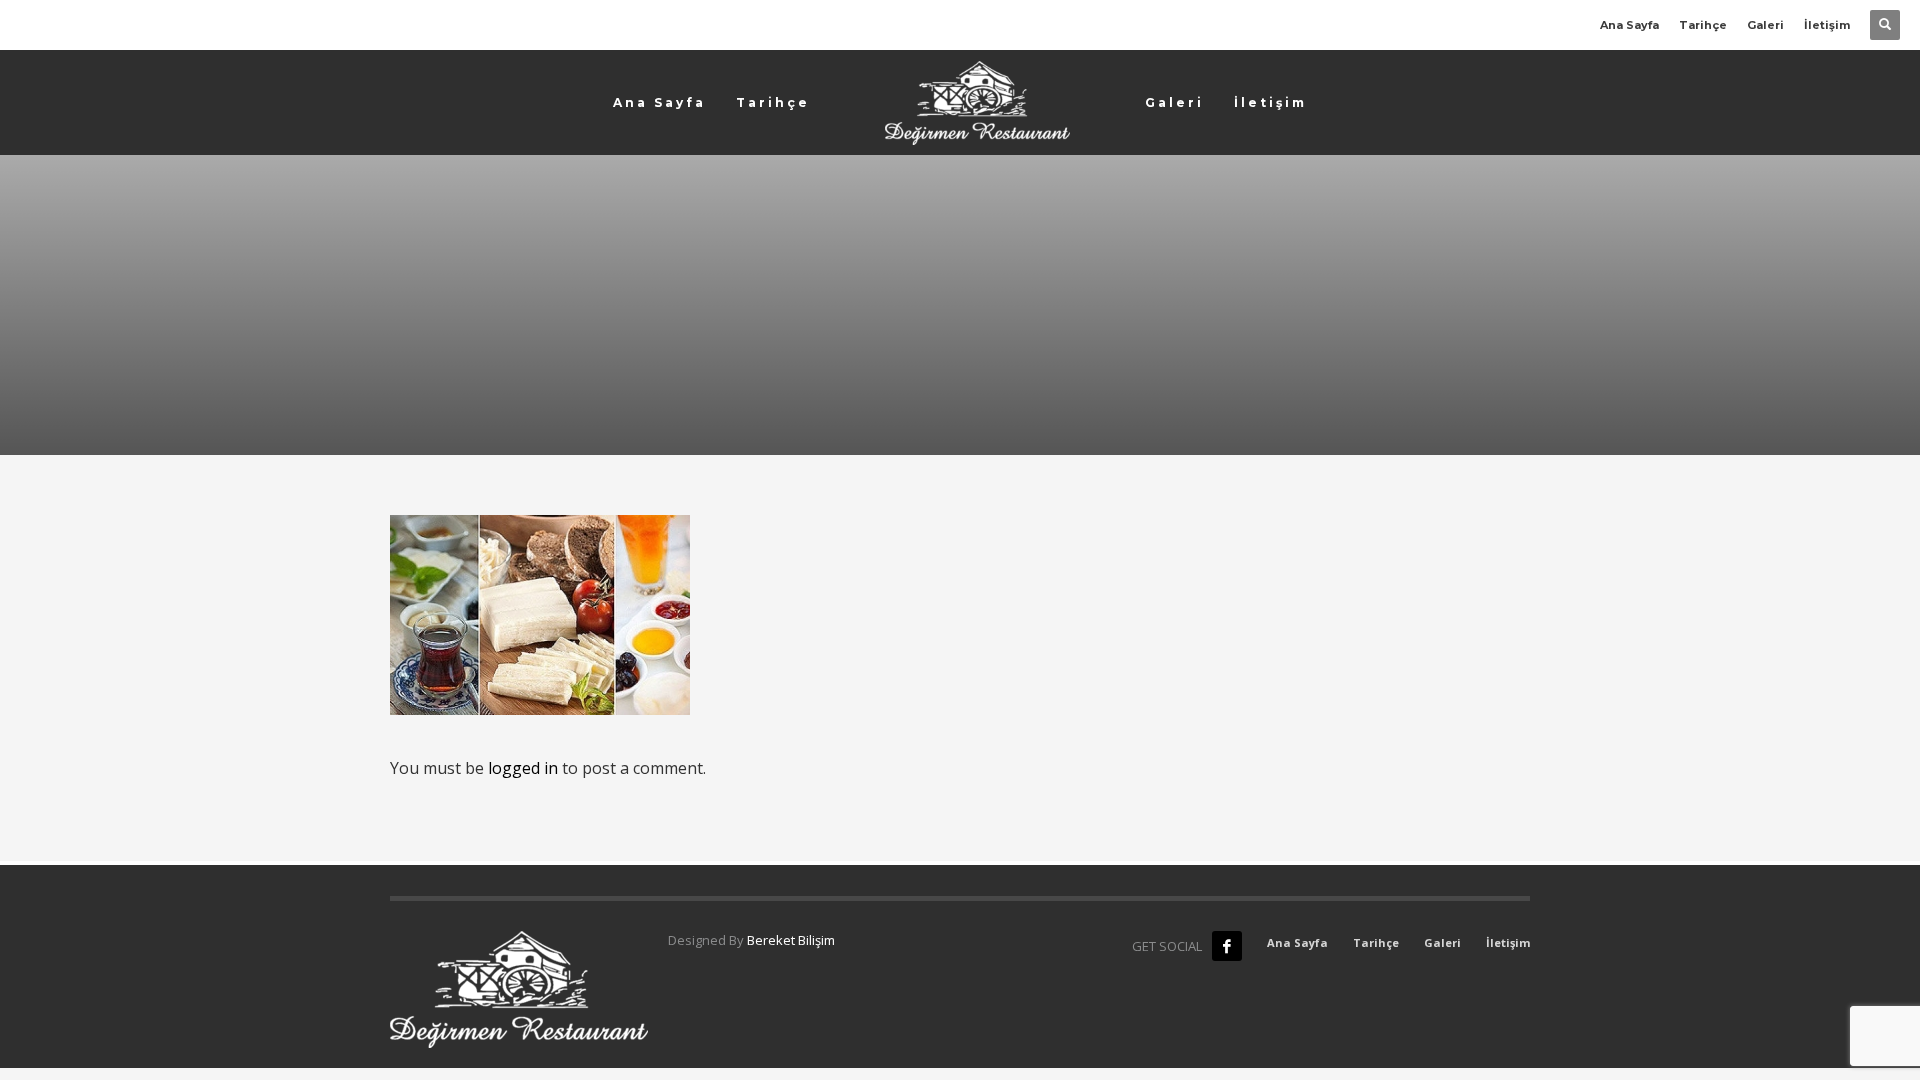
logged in (525, 768)
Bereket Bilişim (791, 940)
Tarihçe (1703, 25)
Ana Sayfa (1629, 25)
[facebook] (1227, 946)
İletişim (1827, 25)
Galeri (1765, 25)
